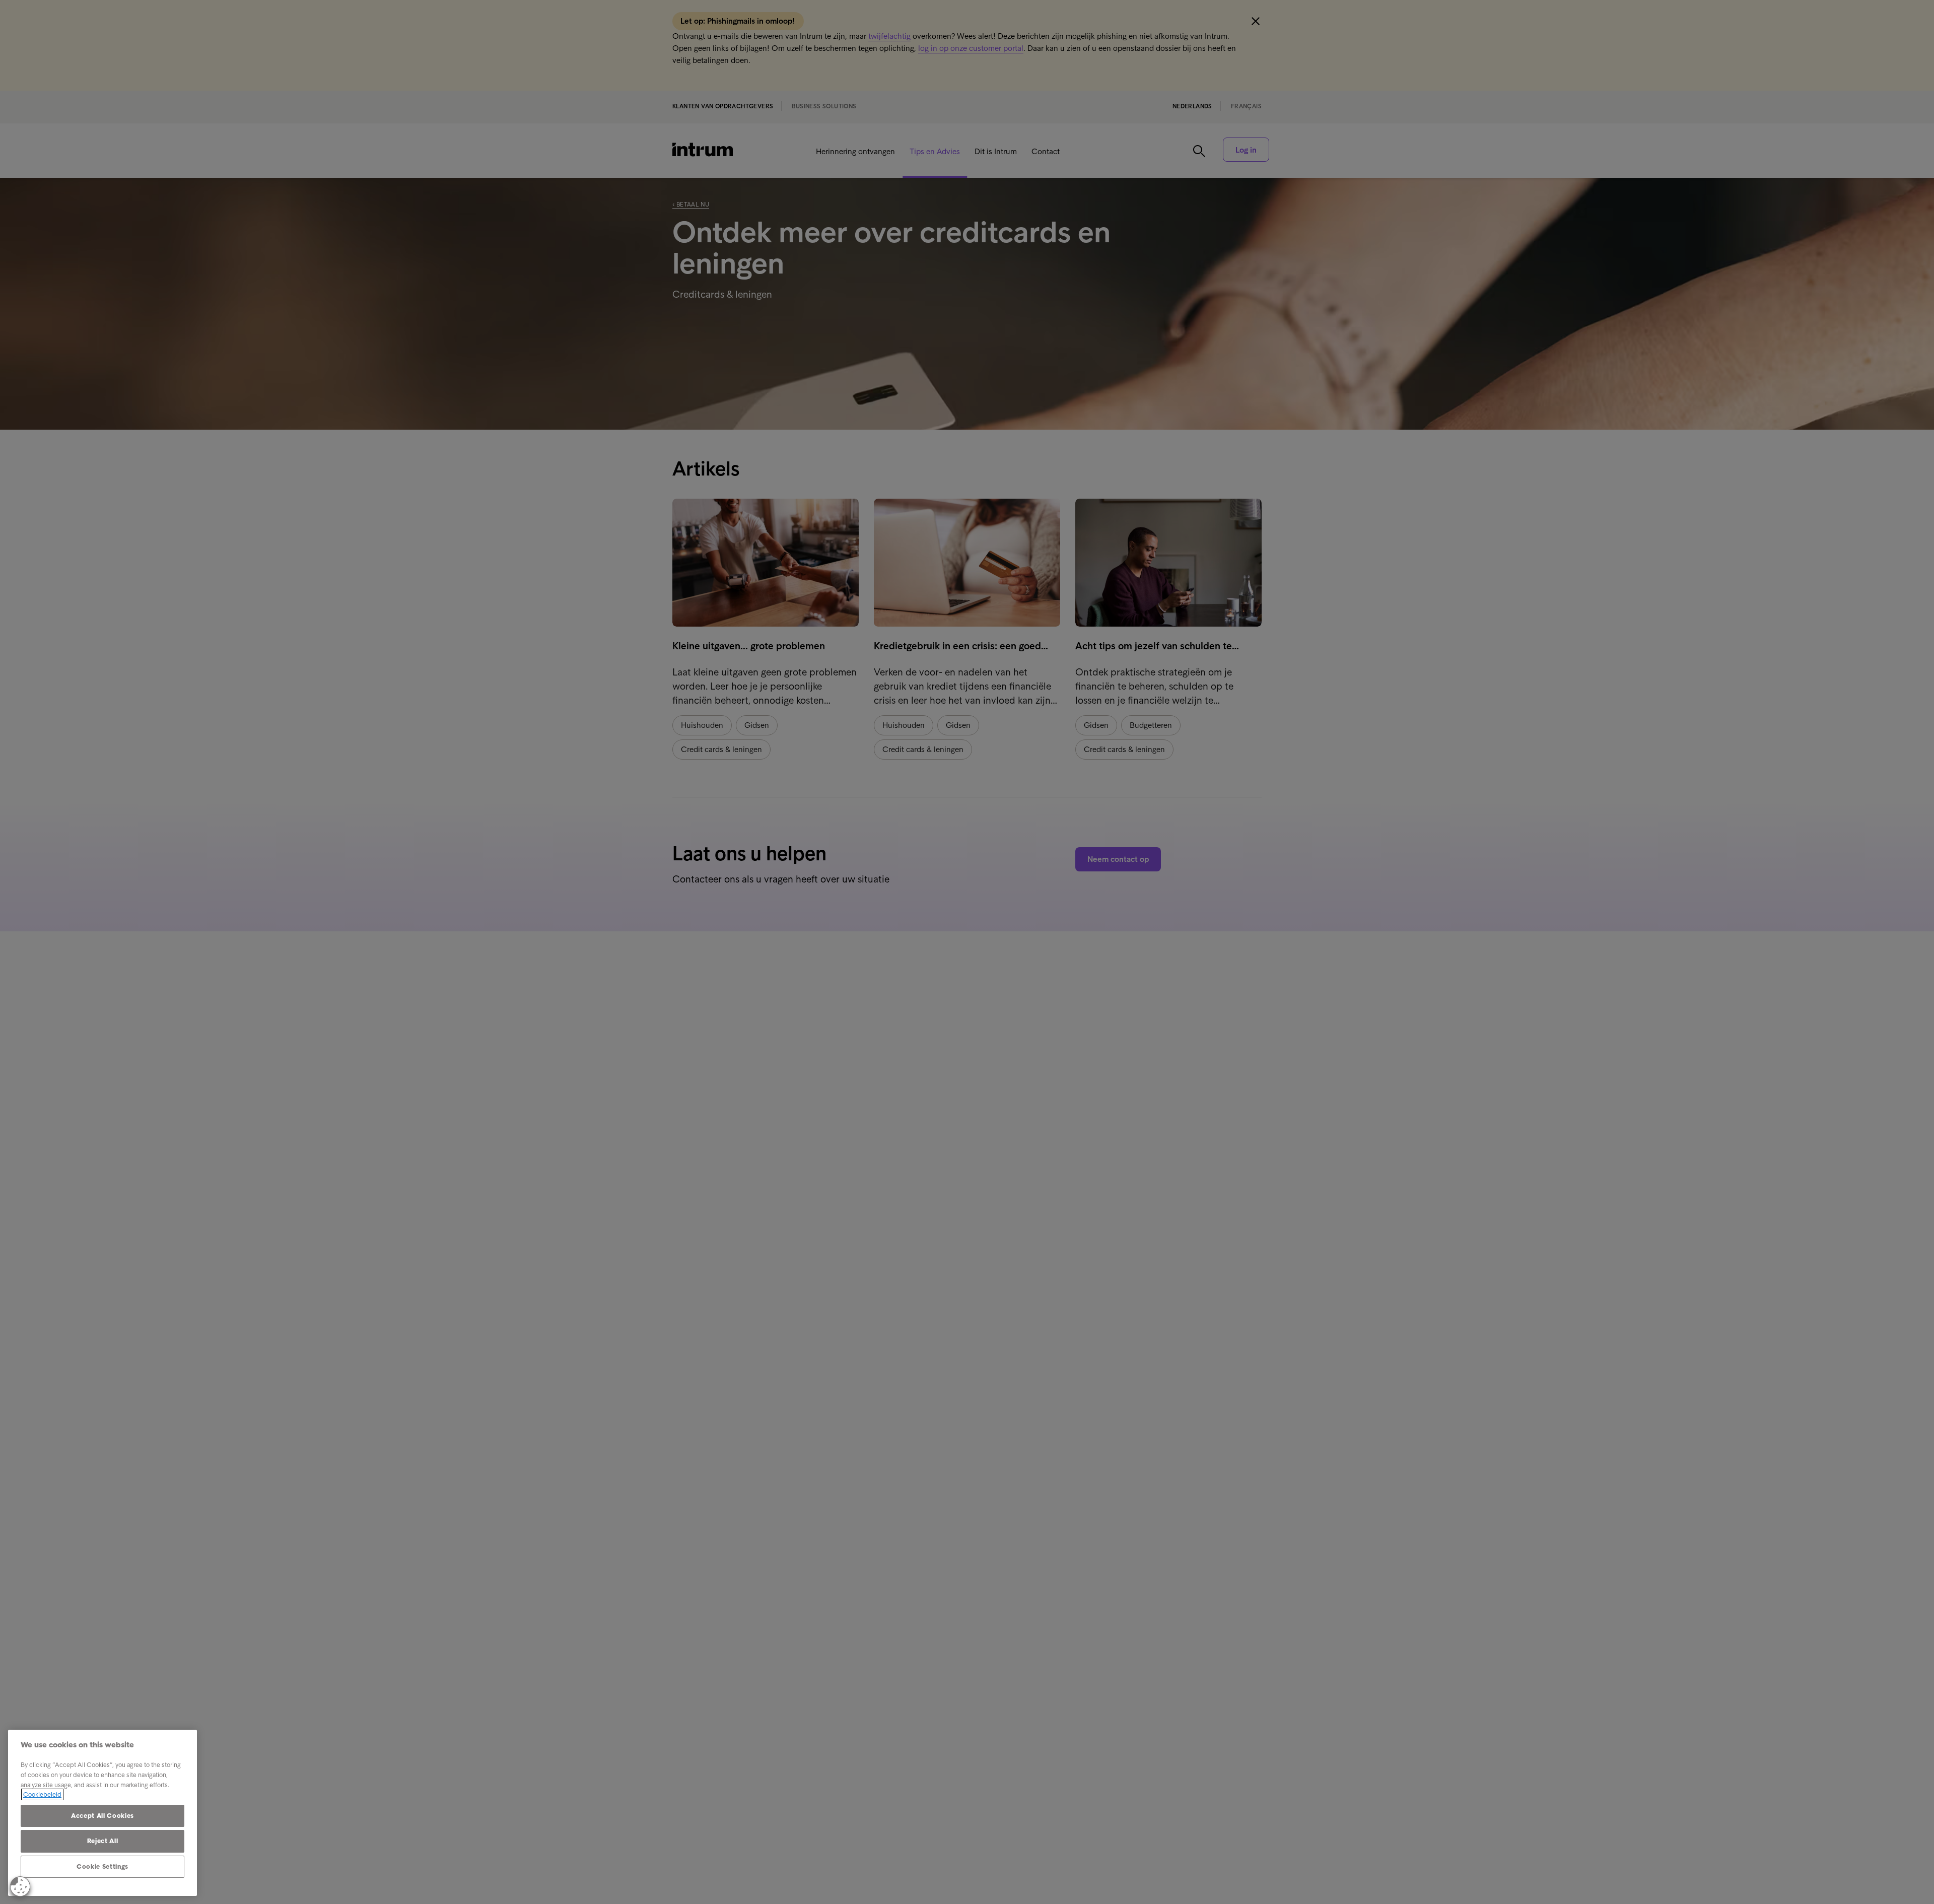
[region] (102, 1813)
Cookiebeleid (42, 1794)
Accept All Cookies (102, 1816)
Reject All (103, 1841)
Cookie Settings (102, 1866)
